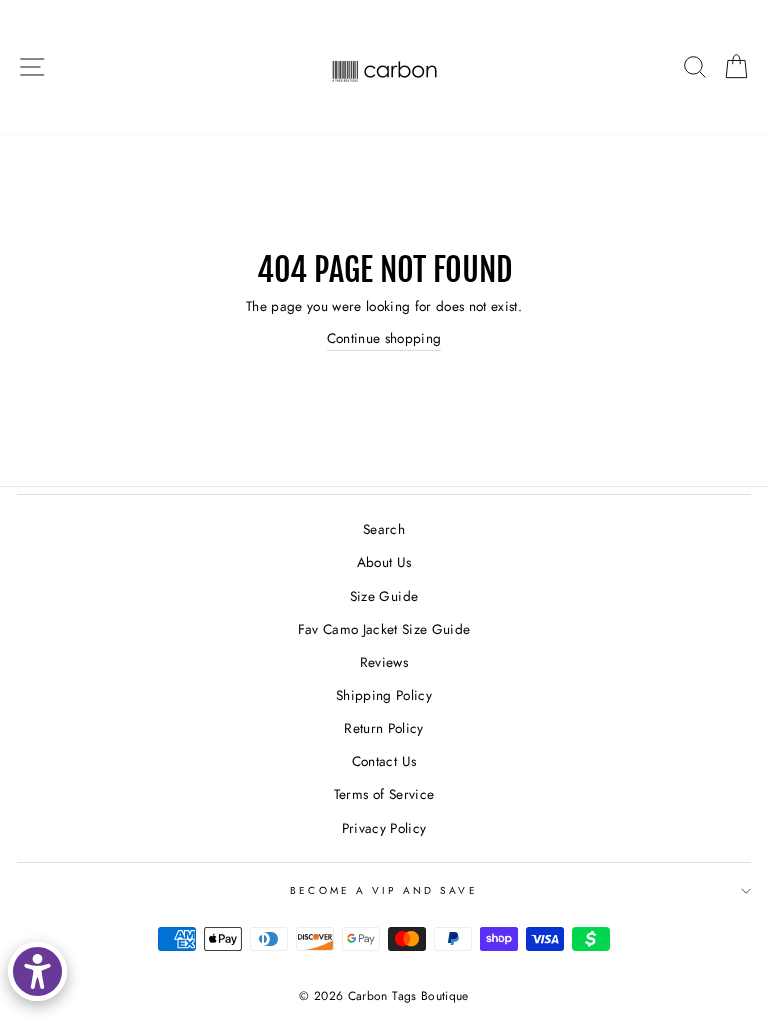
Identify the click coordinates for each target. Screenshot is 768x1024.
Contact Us (384, 761)
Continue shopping (384, 338)
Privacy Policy (384, 828)
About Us (384, 562)
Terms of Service (384, 794)
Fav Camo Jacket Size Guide (384, 629)
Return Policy (383, 728)
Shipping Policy (384, 695)
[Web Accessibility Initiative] (37, 971)
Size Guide (384, 596)
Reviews (384, 662)
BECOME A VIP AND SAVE (383, 890)
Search (384, 529)
